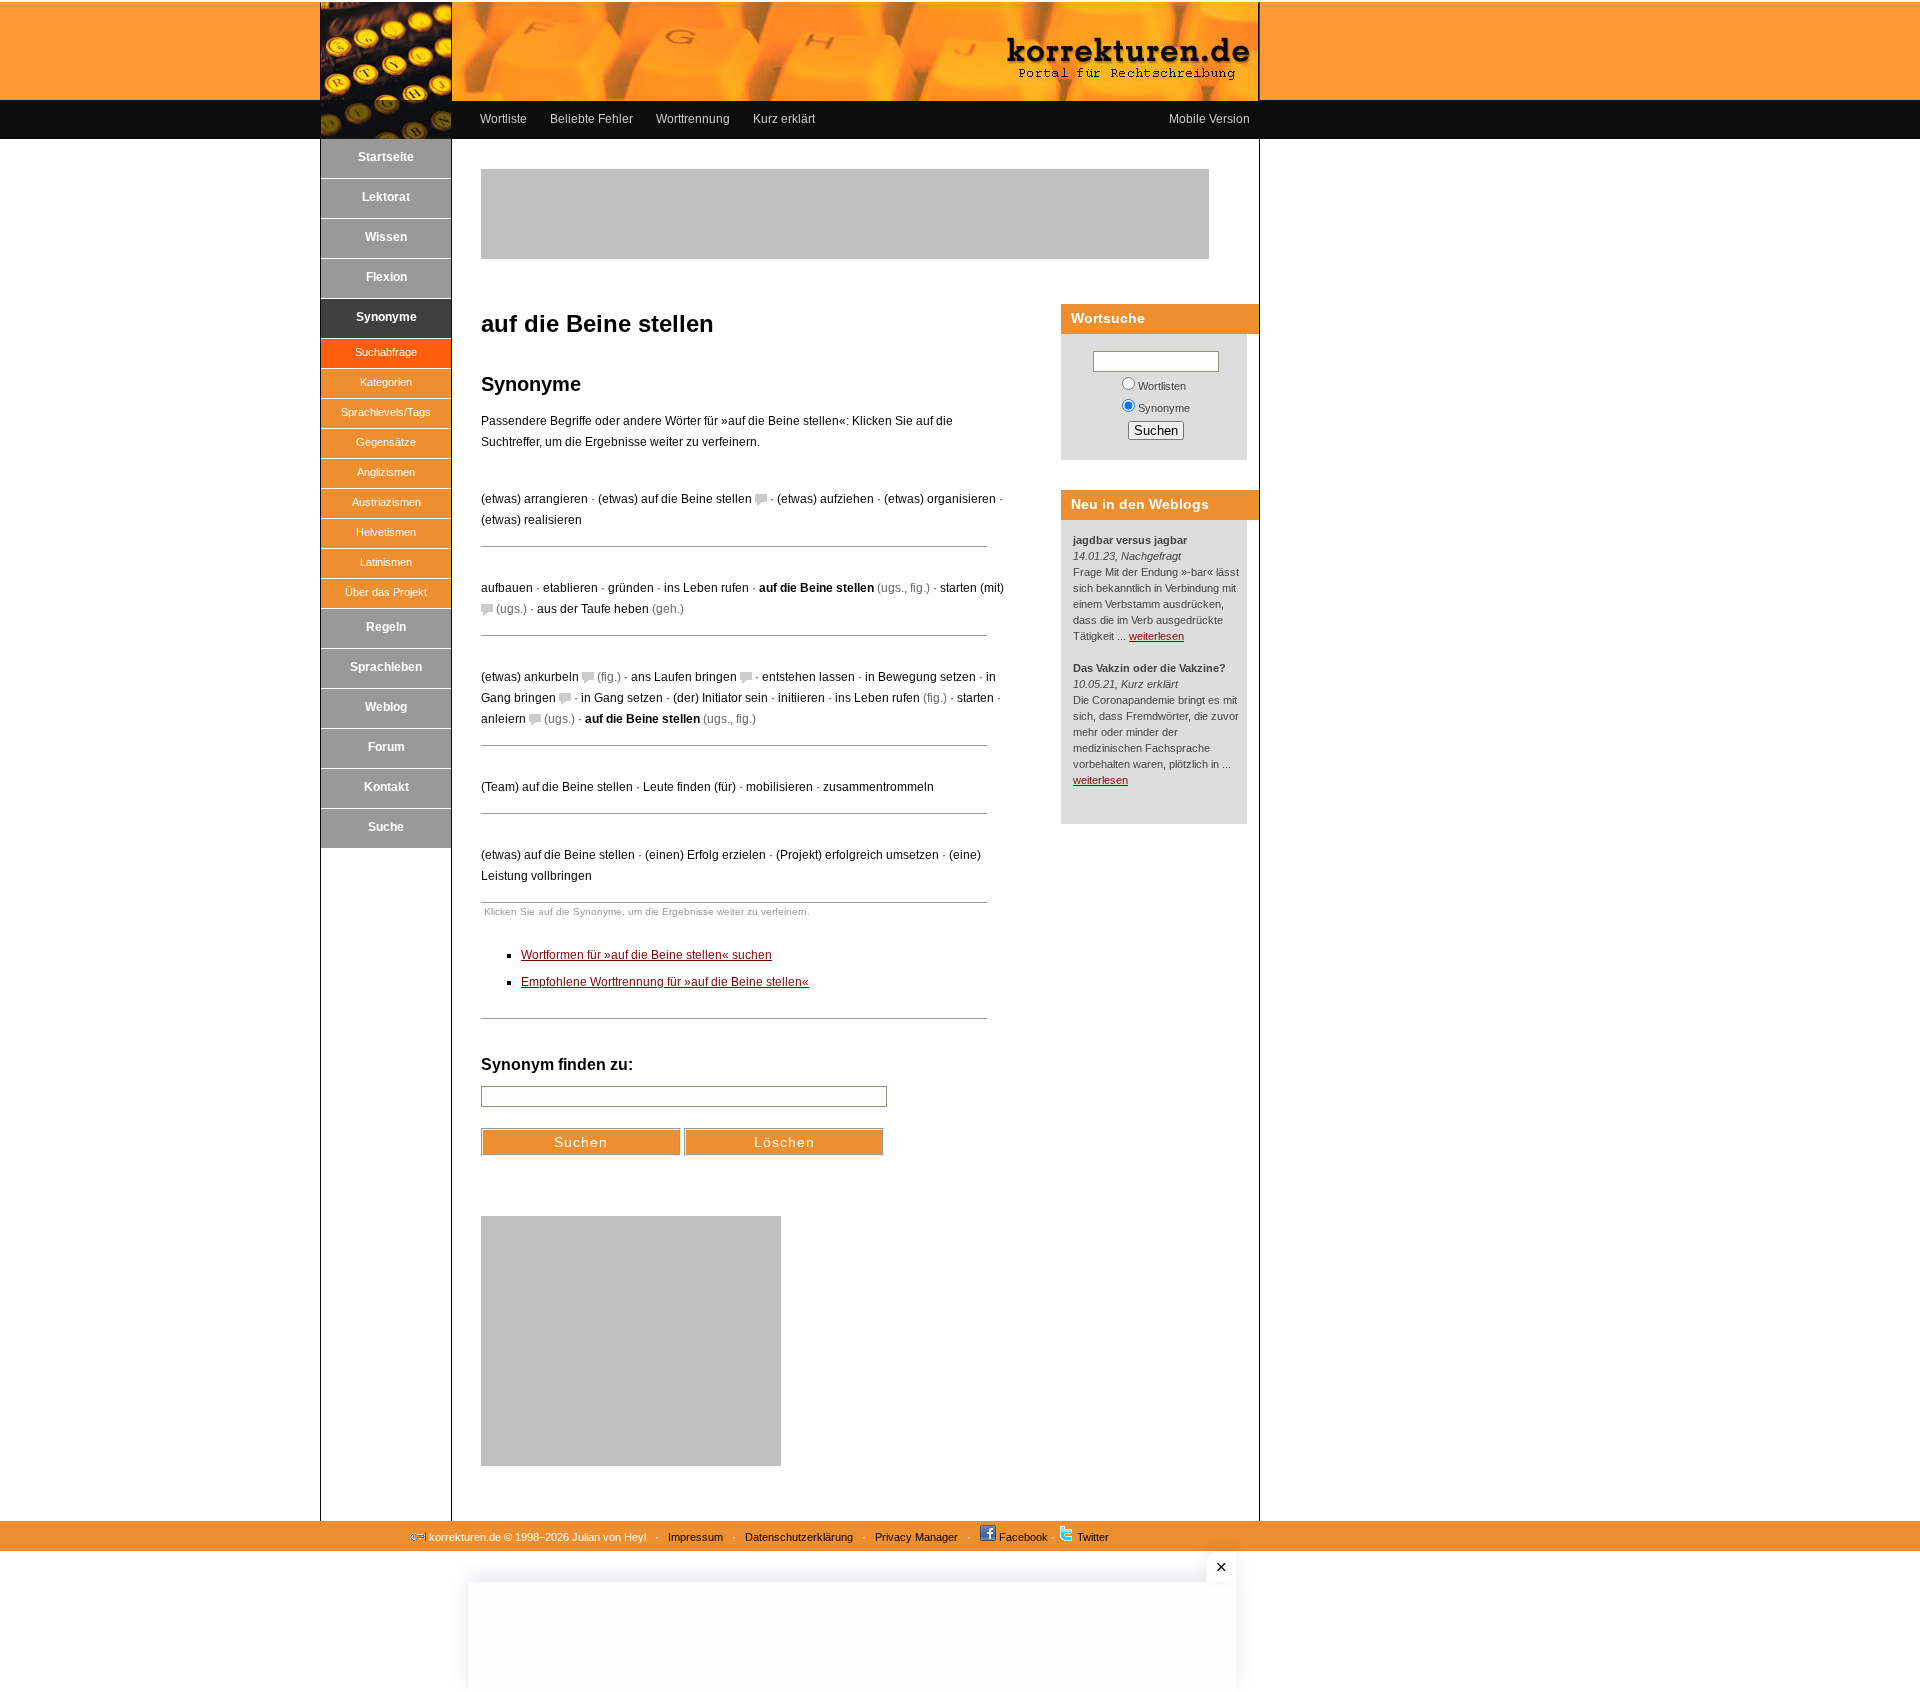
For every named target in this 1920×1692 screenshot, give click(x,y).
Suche (386, 827)
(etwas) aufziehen (825, 499)
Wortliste (503, 119)
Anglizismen (386, 472)
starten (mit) (972, 588)
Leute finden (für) (689, 787)
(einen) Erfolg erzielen (705, 855)
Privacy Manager (916, 1537)
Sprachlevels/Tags (386, 412)
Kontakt (386, 787)
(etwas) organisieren (940, 499)
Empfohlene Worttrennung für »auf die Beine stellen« (665, 982)
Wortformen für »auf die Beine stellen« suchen (646, 955)
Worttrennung (693, 119)
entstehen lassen (808, 677)
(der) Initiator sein (720, 698)
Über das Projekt (386, 592)
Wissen (386, 237)
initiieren (801, 698)
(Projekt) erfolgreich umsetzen (857, 855)
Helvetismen (386, 532)
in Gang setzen (622, 698)
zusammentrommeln (878, 787)
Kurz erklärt (784, 119)
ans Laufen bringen (684, 677)
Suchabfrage (386, 352)
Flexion (386, 277)
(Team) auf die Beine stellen (557, 787)
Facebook (1023, 1537)
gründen (631, 588)
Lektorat (386, 197)
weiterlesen (1156, 636)
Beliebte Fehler (591, 119)
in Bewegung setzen (920, 677)
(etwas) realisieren (531, 520)
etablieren (570, 588)
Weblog (386, 707)
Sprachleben (386, 667)
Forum (386, 747)
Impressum (695, 1537)
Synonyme (386, 317)
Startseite (386, 157)
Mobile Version (1209, 119)
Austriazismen (386, 502)
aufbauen (507, 588)
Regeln (386, 627)
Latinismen (386, 562)
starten (975, 698)
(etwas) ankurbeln (530, 677)
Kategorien (386, 382)
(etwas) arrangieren (534, 499)
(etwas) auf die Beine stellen (675, 499)
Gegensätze (386, 442)
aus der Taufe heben (593, 609)
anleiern (503, 719)
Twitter (1093, 1537)
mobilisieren (779, 787)
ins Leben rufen (706, 588)
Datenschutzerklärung (799, 1537)
